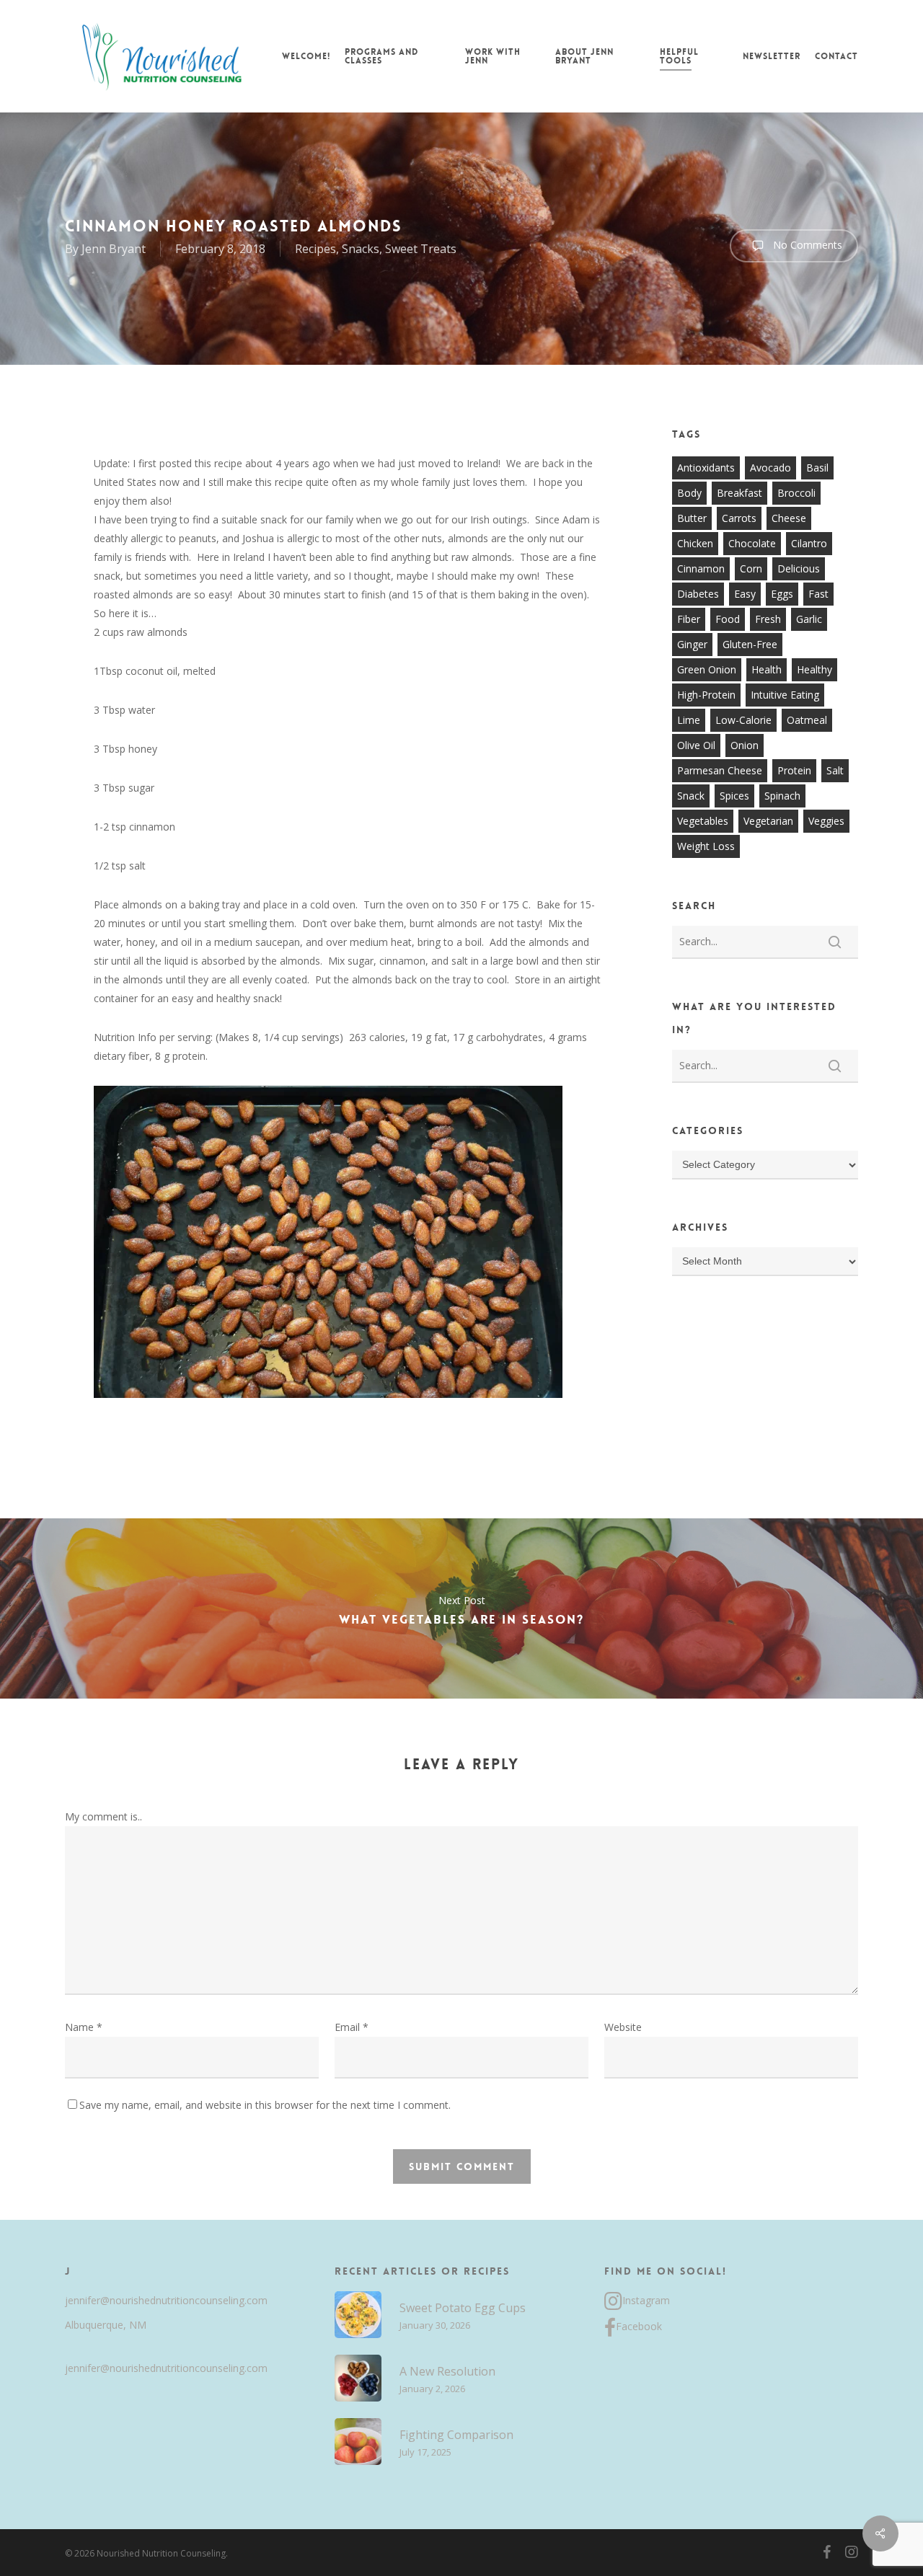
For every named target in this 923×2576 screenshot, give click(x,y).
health (767, 669)
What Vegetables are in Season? (461, 1608)
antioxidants (706, 468)
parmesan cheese (720, 770)
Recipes (315, 249)
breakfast (739, 493)
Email (352, 2027)
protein (794, 770)
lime (689, 720)
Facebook (639, 2326)
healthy (814, 669)
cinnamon (701, 568)
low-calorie (743, 720)
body (689, 493)
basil (817, 468)
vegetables (703, 821)
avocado (770, 468)
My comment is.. (103, 1816)
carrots (739, 518)
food (728, 619)
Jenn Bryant (114, 249)
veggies (826, 821)
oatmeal (807, 720)
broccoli (796, 493)
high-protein (706, 695)
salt (835, 770)
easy (745, 594)
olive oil (696, 745)
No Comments (806, 245)
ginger (692, 644)
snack (691, 796)
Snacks (361, 249)
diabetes (698, 594)
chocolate (752, 543)
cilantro (809, 543)
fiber (689, 619)
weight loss (706, 846)
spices (734, 796)
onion (745, 745)
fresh (768, 619)
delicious (799, 568)
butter (692, 518)
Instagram (646, 2300)
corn (751, 568)
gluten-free (750, 644)
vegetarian (768, 821)
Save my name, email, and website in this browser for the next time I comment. (265, 2105)
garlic (809, 619)
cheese (789, 518)
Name (84, 2027)
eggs (782, 594)
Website (623, 2027)
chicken (695, 543)
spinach (782, 796)
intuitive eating (785, 695)
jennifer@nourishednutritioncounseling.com (166, 2300)
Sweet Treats (421, 249)
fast (818, 594)
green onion (707, 669)
